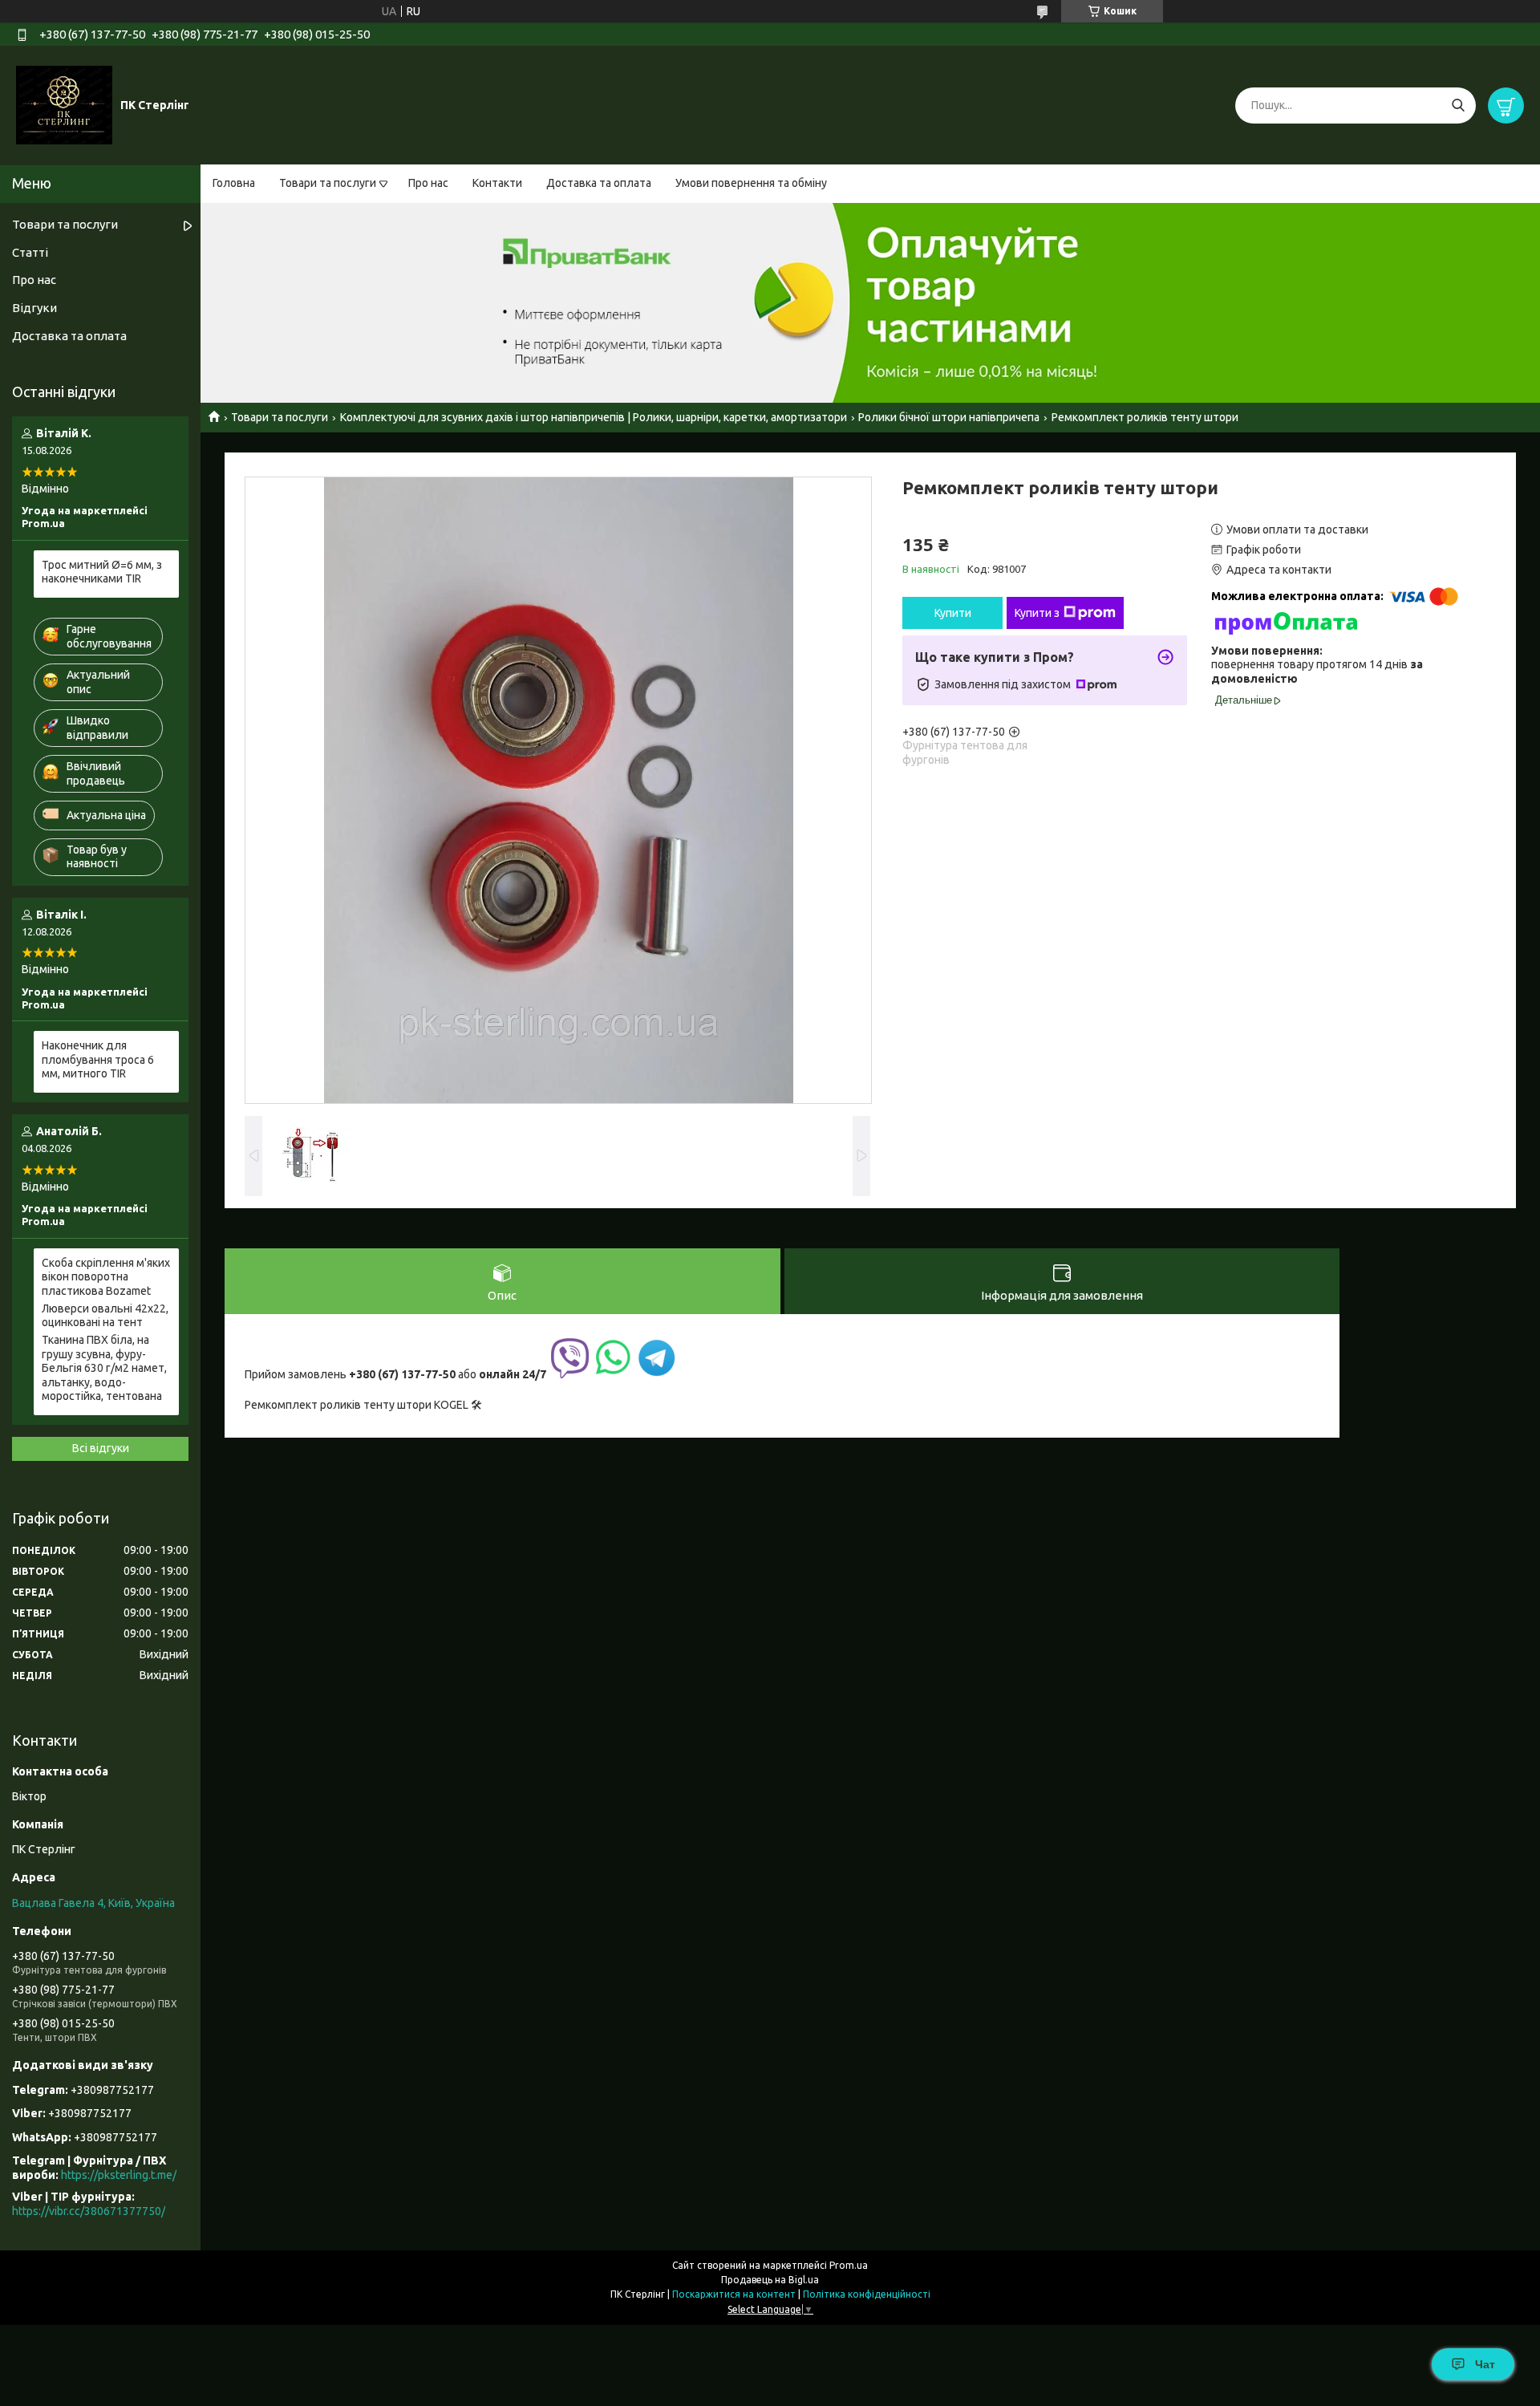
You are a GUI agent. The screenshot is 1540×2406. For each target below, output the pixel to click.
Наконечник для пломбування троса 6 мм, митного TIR (98, 1059)
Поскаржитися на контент (734, 2294)
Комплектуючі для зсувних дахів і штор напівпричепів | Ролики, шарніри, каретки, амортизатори (594, 417)
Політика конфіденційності (867, 2294)
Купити (953, 613)
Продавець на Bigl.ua (770, 2280)
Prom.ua (849, 2265)
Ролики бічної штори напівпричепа (949, 417)
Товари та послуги (328, 183)
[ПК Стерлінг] (64, 104)
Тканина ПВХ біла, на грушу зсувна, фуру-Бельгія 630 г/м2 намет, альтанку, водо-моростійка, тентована (104, 1368)
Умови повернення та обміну (751, 183)
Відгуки (34, 308)
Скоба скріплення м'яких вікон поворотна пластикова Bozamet (106, 1277)
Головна (234, 183)
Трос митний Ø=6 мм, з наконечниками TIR (102, 572)
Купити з (1037, 613)
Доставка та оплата (599, 183)
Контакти (497, 183)
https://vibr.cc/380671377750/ (89, 2211)
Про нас (428, 183)
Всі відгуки (101, 1448)
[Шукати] (1458, 105)
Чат (1485, 2364)
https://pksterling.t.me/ (119, 2175)
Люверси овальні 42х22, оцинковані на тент (105, 1316)
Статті (30, 252)
